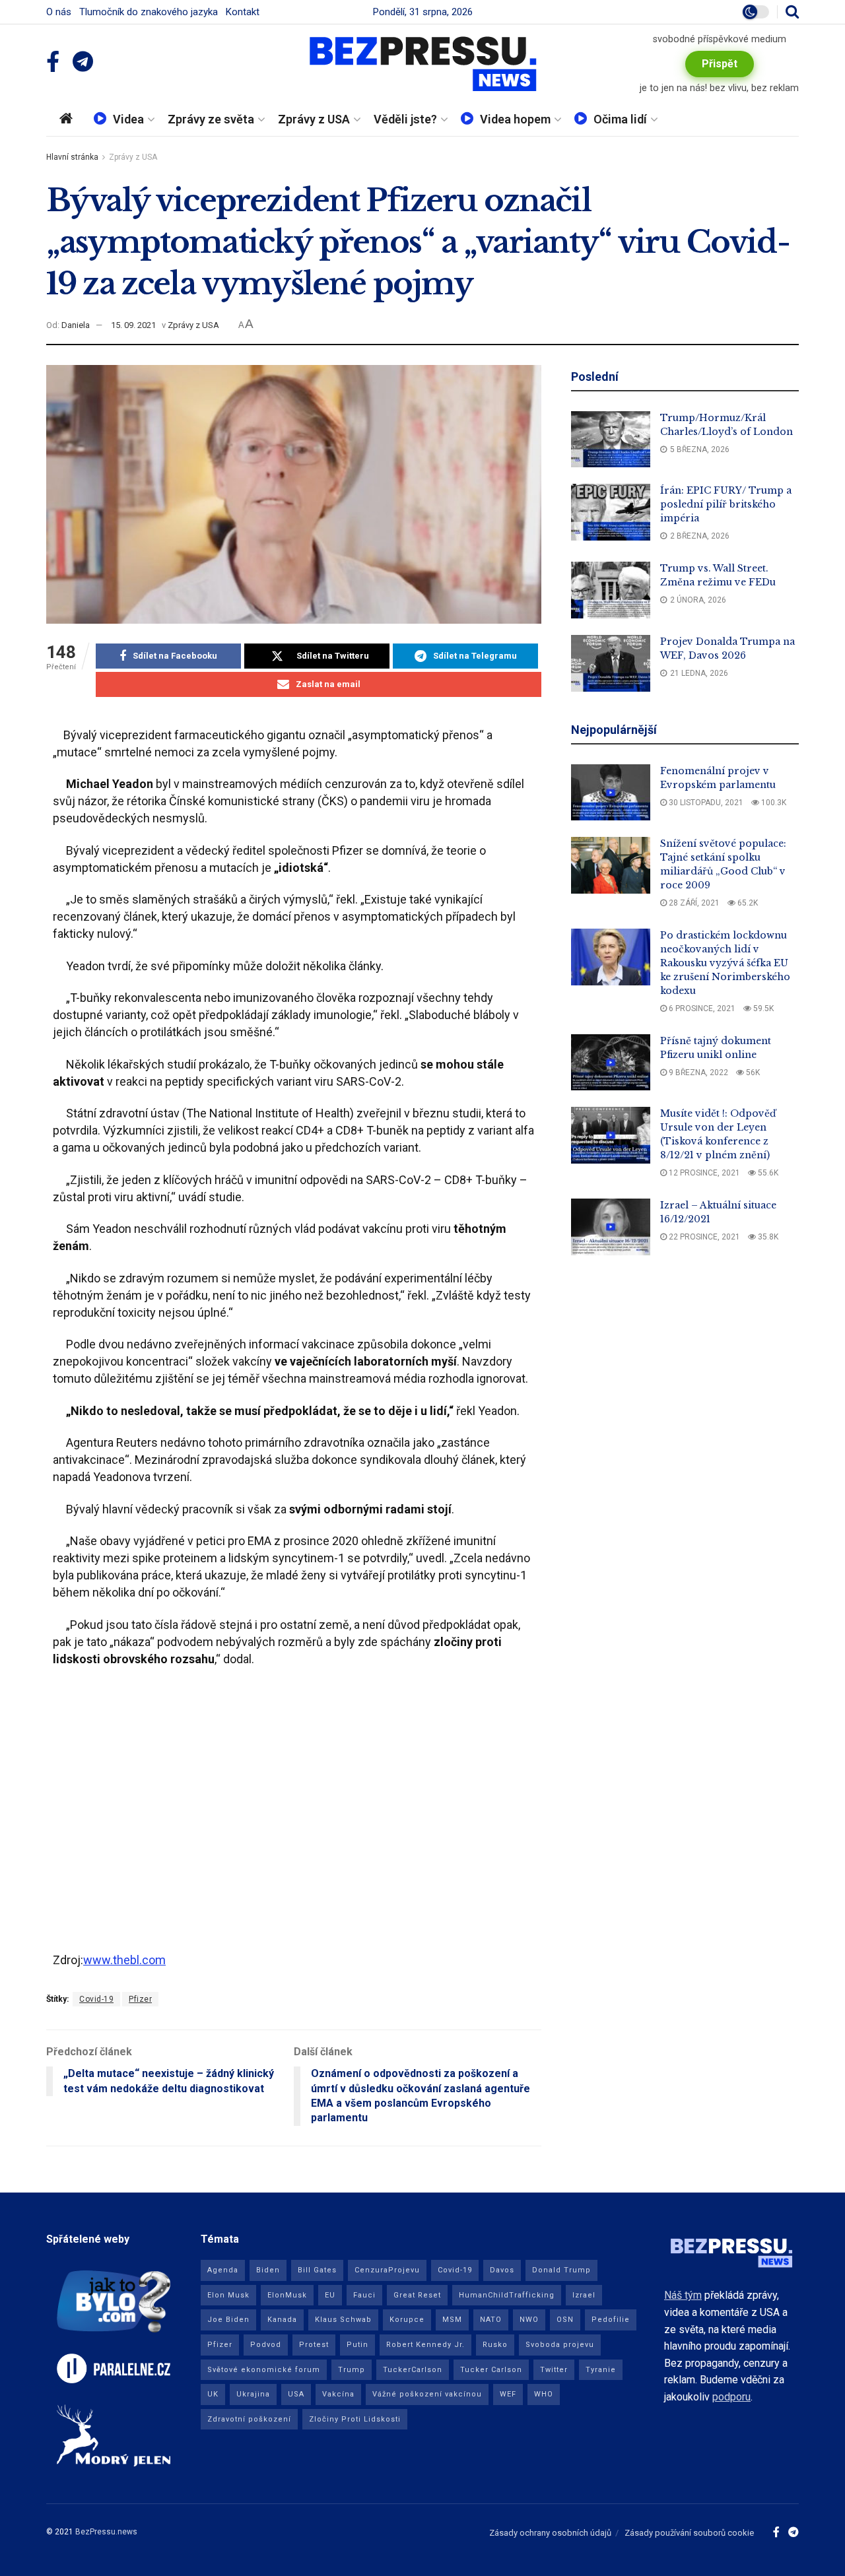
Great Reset (417, 2295)
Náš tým (683, 2295)
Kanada (282, 2320)
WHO (544, 2394)
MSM (452, 2320)
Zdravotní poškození (249, 2419)
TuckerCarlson (413, 2370)
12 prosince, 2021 (703, 1173)
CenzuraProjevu (387, 2270)
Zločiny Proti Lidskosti (355, 2419)
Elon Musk (228, 2295)
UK (213, 2394)
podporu (731, 2397)
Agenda (223, 2270)
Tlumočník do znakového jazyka (149, 12)
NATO (491, 2320)
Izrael (584, 2295)
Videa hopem (515, 119)
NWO (529, 2320)
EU (330, 2295)
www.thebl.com (124, 1960)
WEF (508, 2394)
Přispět (720, 64)
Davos (502, 2270)
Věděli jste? (405, 119)
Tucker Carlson (491, 2370)
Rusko (495, 2345)
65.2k (747, 903)
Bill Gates (317, 2270)
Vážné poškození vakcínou (427, 2394)
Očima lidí (620, 119)
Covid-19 (96, 1999)
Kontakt (243, 12)
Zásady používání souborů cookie (689, 2533)
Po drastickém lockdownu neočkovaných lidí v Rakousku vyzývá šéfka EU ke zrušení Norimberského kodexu (725, 963)
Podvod (266, 2345)
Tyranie (601, 2370)
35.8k (767, 1237)
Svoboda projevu (560, 2345)
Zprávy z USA (314, 119)
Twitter (554, 2370)
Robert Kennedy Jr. (425, 2345)
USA (296, 2394)
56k (752, 1073)
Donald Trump (561, 2270)
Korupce (407, 2320)
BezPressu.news (106, 2532)
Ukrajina (253, 2394)
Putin (357, 2345)
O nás (59, 12)
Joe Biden (228, 2320)
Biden (268, 2270)
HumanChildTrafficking (507, 2295)
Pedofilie (611, 2320)
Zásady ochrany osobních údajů (550, 2533)
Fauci (364, 2295)
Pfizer (140, 1999)
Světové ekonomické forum (264, 2370)
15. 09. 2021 (133, 325)
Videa (128, 119)
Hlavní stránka (72, 157)
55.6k (767, 1173)
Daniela (76, 325)
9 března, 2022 (697, 1073)
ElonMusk (287, 2295)
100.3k (773, 803)
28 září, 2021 (693, 903)
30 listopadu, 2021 (705, 803)
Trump (352, 2370)
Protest (314, 2345)
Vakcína (338, 2394)
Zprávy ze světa (211, 119)
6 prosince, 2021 (701, 1008)
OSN (565, 2320)
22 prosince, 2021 (703, 1237)
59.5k (762, 1008)
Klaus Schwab (343, 2320)
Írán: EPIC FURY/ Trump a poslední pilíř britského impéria (726, 504)
